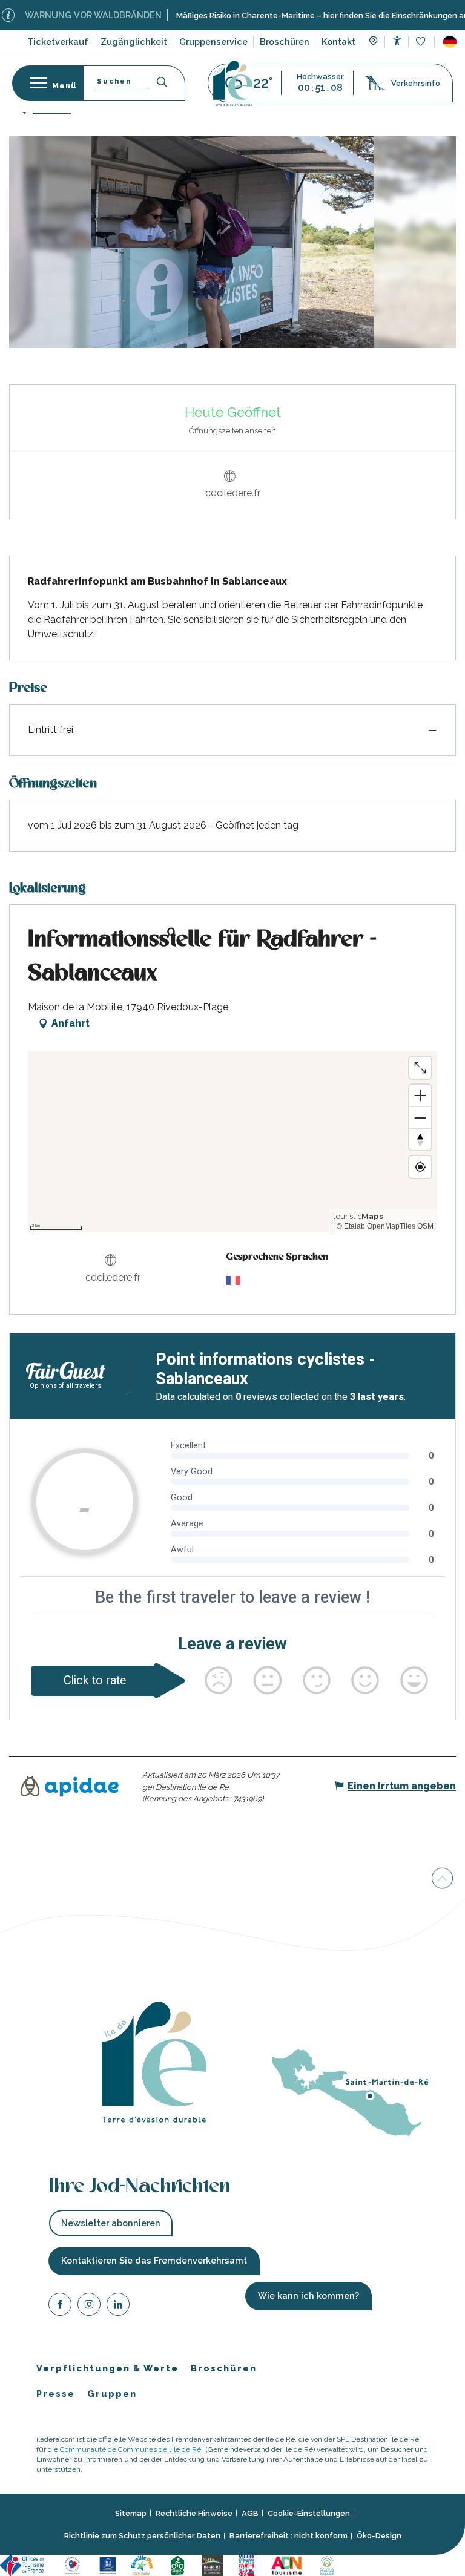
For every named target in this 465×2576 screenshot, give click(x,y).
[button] (450, 42)
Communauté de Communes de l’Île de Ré (130, 2449)
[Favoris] (422, 42)
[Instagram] (89, 2306)
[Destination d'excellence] (74, 2564)
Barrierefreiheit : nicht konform (289, 2536)
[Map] (373, 42)
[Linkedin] (118, 2306)
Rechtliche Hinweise (194, 2513)
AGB (250, 2513)
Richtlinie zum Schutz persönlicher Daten (142, 2536)
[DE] (450, 42)
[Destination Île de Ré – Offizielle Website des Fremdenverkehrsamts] (233, 83)
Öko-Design (379, 2536)
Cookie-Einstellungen (309, 2513)
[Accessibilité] (397, 41)
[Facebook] (60, 2306)
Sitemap (131, 2513)
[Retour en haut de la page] (442, 1878)
